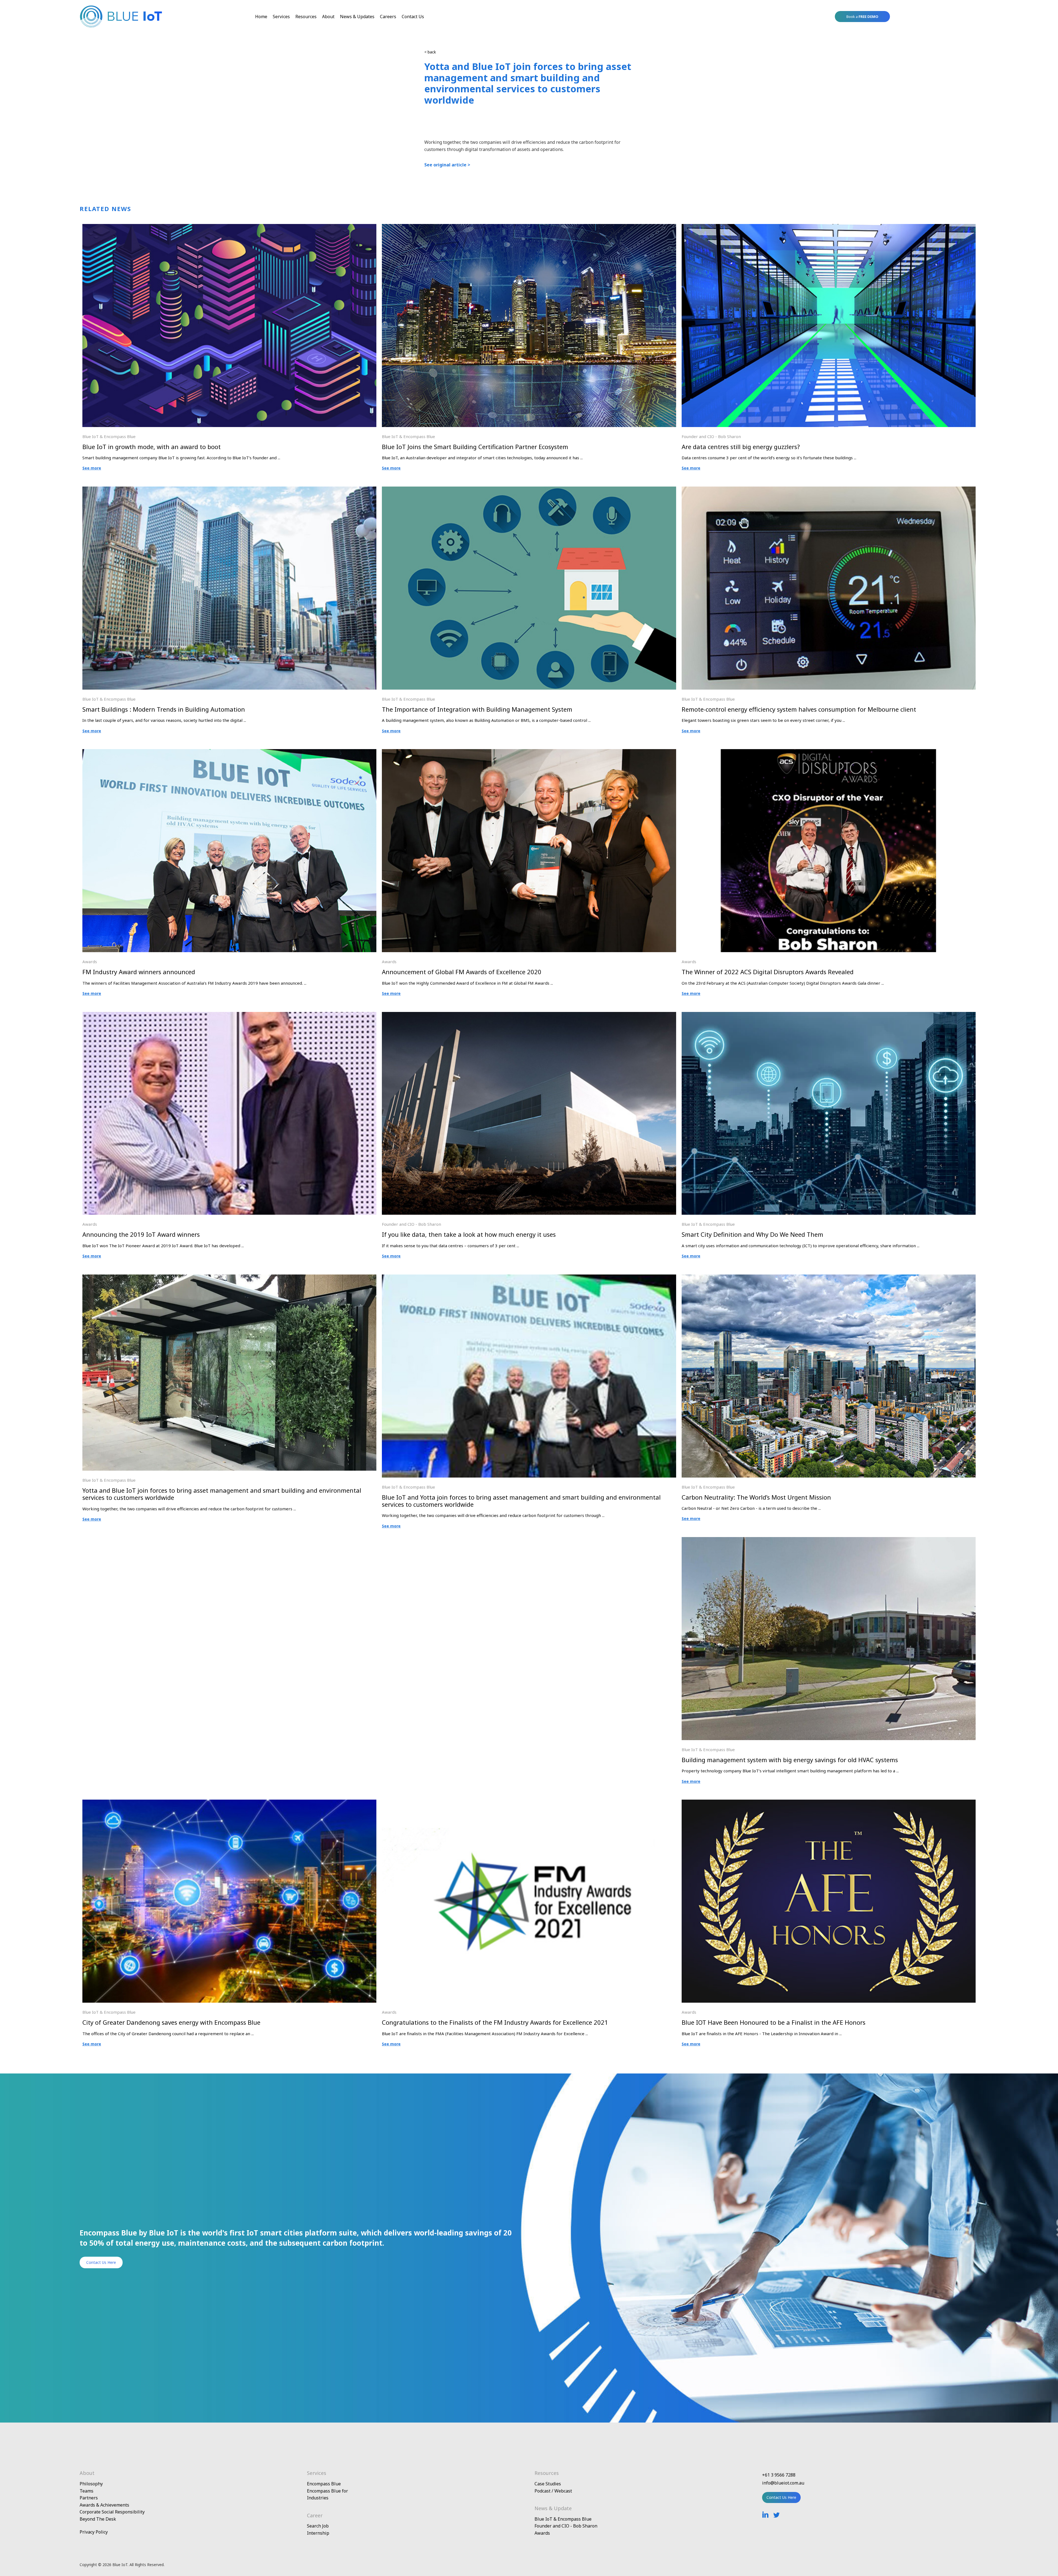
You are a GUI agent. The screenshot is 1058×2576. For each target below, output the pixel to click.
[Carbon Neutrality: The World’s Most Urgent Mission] (829, 1278)
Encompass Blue (324, 2484)
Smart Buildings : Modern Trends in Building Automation (164, 709)
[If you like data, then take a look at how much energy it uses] (529, 1016)
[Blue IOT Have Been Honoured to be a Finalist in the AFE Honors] (829, 1803)
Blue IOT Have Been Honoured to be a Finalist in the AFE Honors (774, 2022)
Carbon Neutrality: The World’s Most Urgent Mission (756, 1497)
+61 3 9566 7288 (779, 2475)
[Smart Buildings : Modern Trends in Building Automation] (229, 490)
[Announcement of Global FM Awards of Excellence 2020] (529, 753)
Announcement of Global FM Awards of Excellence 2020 (462, 972)
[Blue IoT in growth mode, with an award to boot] (229, 228)
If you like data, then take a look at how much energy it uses (469, 1234)
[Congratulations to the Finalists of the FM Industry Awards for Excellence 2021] (529, 1803)
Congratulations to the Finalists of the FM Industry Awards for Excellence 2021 (495, 2022)
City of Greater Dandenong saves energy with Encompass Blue (171, 2022)
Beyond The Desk (98, 2519)
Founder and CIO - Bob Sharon (711, 436)
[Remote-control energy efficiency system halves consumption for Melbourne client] (829, 490)
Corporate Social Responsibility (112, 2512)
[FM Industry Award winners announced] (229, 753)
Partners (89, 2498)
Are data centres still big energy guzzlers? (741, 447)
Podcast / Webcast (553, 2491)
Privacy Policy (94, 2532)
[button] (862, 17)
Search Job (318, 2526)
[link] (261, 17)
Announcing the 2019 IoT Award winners (141, 1234)
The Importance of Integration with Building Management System (477, 709)
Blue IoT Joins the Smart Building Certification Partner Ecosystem (475, 447)
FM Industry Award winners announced (139, 972)
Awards (90, 962)
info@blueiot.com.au (783, 2483)
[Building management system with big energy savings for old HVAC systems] (829, 1541)
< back (430, 52)
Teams (87, 2491)
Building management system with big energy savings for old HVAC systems (790, 1760)
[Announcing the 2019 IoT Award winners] (229, 1016)
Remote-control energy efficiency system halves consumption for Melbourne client (799, 709)
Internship (318, 2533)
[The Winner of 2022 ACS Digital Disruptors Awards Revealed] (829, 753)
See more (92, 468)
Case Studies (548, 2484)
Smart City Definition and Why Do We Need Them (752, 1234)
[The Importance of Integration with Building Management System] (529, 490)
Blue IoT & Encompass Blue (109, 436)
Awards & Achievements (104, 2505)
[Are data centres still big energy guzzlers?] (829, 228)
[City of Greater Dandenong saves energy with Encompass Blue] (229, 1803)
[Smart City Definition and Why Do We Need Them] (829, 1016)
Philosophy (91, 2484)
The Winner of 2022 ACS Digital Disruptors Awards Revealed (768, 972)
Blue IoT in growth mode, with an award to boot (152, 447)
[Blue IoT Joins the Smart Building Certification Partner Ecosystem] (529, 228)
